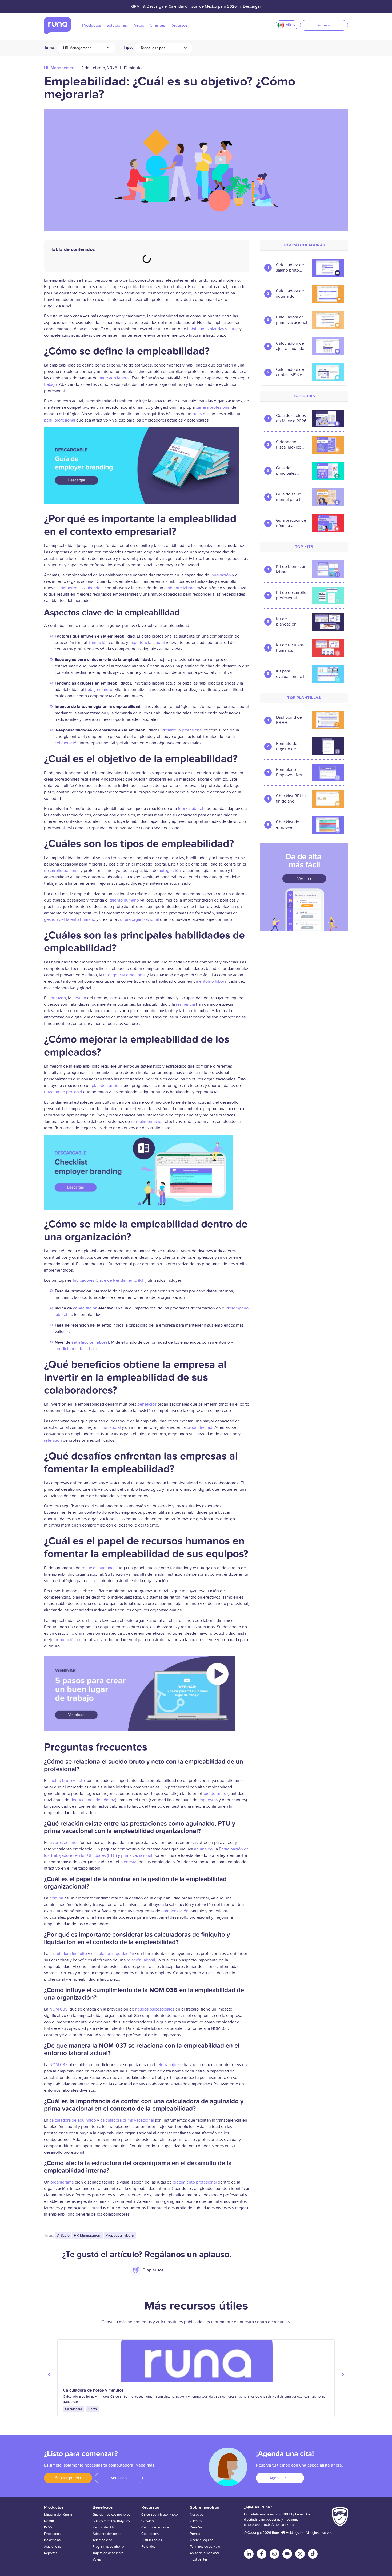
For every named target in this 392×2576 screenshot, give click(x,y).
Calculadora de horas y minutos (93, 2390)
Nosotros (197, 2515)
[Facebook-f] (262, 2554)
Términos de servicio (205, 2547)
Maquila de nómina (58, 2515)
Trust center (199, 2559)
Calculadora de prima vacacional (292, 320)
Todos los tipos (153, 48)
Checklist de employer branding (288, 825)
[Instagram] (274, 2554)
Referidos (148, 2547)
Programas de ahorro (108, 2547)
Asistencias (53, 2547)
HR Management (77, 48)
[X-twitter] (300, 2554)
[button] (49, 2374)
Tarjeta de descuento (108, 2553)
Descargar (252, 6)
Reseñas (196, 2527)
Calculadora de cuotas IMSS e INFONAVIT (290, 372)
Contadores (150, 2534)
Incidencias (52, 2540)
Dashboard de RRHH (289, 720)
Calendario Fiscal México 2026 (289, 445)
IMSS (48, 2527)
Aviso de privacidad (204, 2553)
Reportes (51, 2553)
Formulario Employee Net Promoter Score (290, 772)
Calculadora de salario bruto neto (290, 268)
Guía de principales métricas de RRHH (287, 471)
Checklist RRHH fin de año (291, 799)
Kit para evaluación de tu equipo (291, 674)
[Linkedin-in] (249, 2554)
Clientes (196, 2521)
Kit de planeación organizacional (290, 622)
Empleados (52, 2534)
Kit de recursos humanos (290, 648)
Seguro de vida (104, 2527)
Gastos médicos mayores (111, 2521)
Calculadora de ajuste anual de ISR (290, 346)
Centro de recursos (155, 2527)
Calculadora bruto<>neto (159, 2515)
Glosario (147, 2521)
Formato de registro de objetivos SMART (287, 746)
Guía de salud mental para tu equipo (289, 497)
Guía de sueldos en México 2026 (291, 418)
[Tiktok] (313, 2554)
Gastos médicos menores (111, 2515)
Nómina (50, 2521)
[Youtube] (287, 2554)
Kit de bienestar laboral (291, 569)
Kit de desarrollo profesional (291, 595)
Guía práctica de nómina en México (291, 523)
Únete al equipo (202, 2540)
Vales (97, 2559)
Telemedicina (102, 2540)
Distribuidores (152, 2540)
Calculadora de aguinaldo (290, 294)
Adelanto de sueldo (107, 2534)
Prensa (195, 2534)
